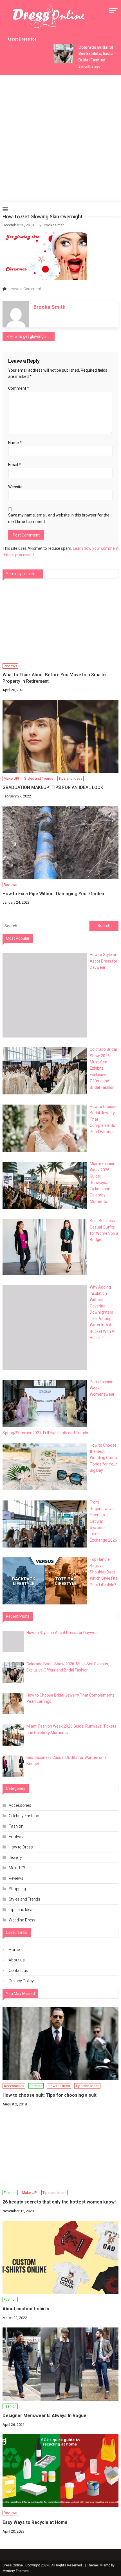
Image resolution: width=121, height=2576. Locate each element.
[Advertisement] (60, 139)
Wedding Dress (22, 1920)
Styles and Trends (39, 778)
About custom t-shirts (26, 2309)
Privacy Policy (21, 1981)
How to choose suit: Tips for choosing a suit (50, 2095)
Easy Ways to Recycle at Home (35, 2522)
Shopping (17, 1889)
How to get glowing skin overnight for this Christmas (32, 336)
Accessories (20, 1805)
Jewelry (15, 1857)
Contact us (18, 1970)
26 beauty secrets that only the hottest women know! (59, 2202)
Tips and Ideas (70, 778)
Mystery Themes (16, 2571)
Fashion (16, 1826)
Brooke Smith (53, 225)
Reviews (10, 666)
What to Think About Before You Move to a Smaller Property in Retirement (55, 678)
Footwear (17, 1837)
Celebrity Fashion (24, 1816)
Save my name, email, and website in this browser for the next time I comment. (59, 518)
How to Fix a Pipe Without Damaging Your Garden (53, 894)
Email (14, 465)
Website (15, 487)
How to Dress (21, 1847)
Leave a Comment (25, 289)
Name (15, 443)
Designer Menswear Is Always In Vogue (44, 2416)
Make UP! (11, 778)
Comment (19, 388)
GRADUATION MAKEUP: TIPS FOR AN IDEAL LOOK (53, 787)
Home (14, 1950)
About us (17, 1960)
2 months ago (85, 66)
